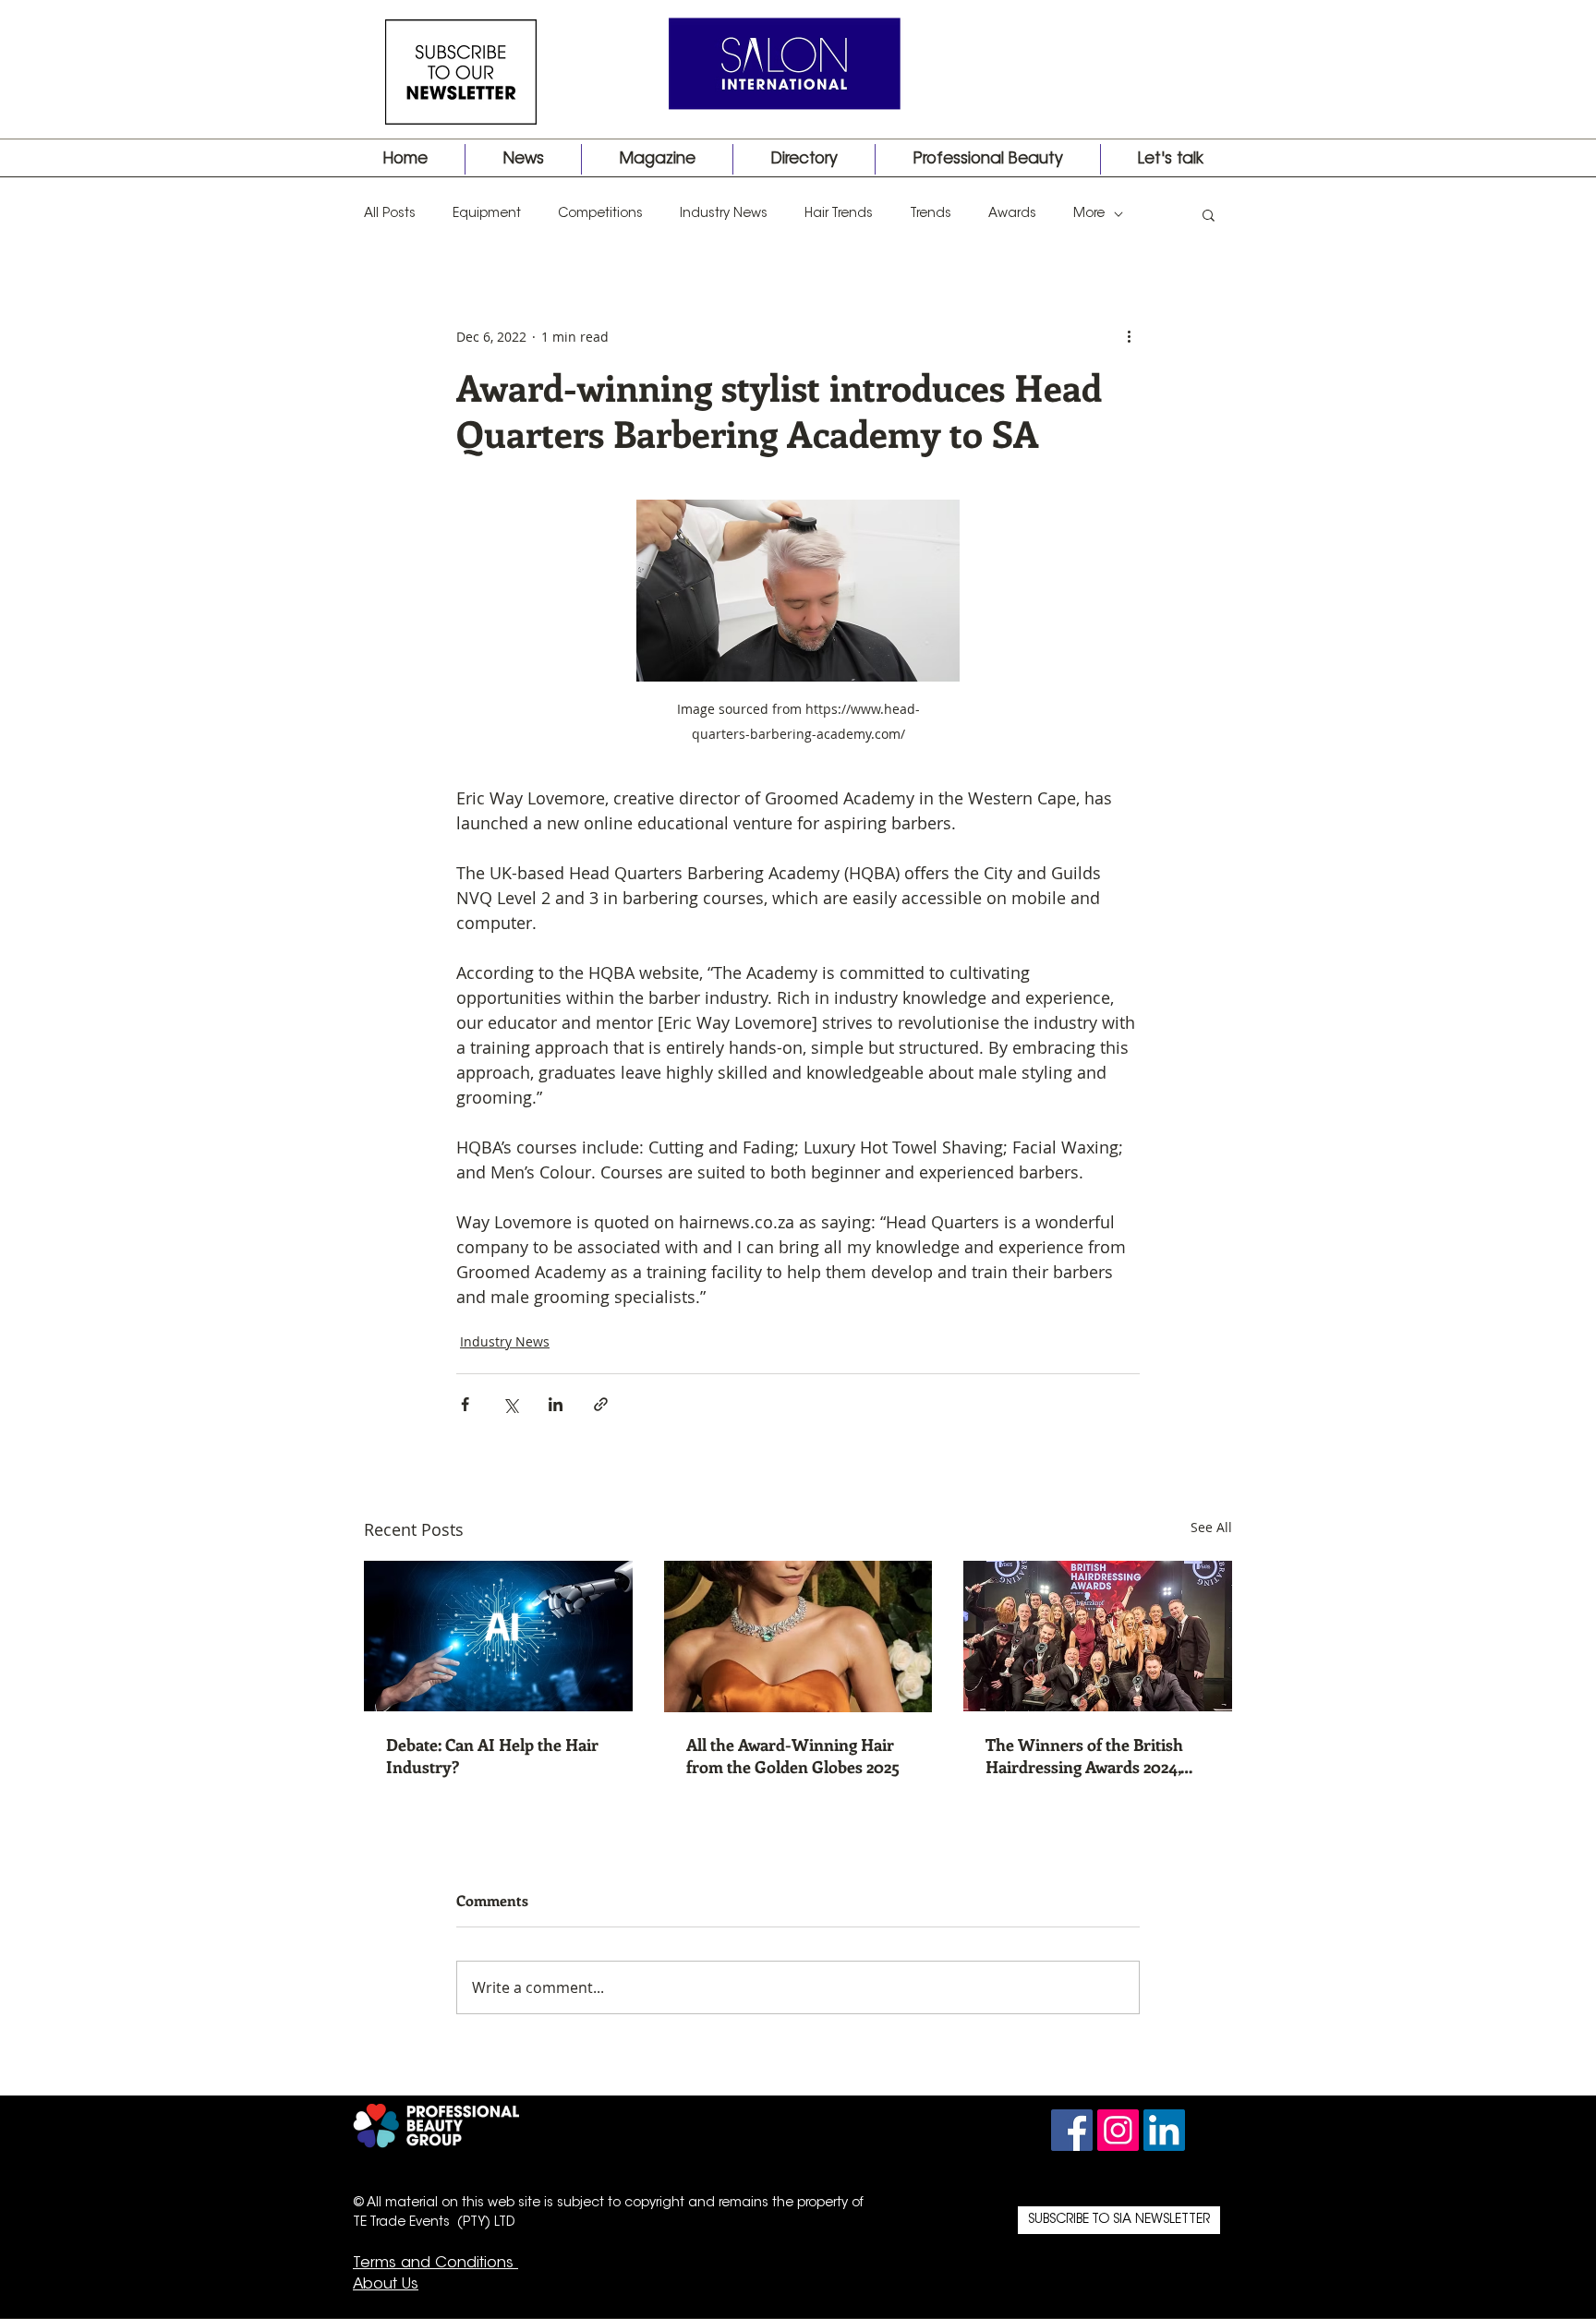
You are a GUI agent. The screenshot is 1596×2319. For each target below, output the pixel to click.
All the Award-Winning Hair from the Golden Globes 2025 (793, 1756)
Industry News (724, 214)
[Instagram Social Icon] (1118, 2130)
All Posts (390, 214)
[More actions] (1129, 336)
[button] (1209, 214)
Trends (931, 214)
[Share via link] (601, 1404)
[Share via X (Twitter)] (510, 1404)
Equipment (487, 214)
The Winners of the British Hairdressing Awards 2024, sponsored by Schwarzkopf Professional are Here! (1085, 1756)
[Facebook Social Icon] (1072, 2130)
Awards (1012, 214)
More (1089, 214)
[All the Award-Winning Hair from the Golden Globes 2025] (798, 1637)
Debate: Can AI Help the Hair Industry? (492, 1756)
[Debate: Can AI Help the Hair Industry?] (498, 1636)
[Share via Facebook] (465, 1404)
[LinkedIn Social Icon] (1164, 2130)
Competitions (600, 214)
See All (1211, 1527)
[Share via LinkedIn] (556, 1404)
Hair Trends (839, 214)
